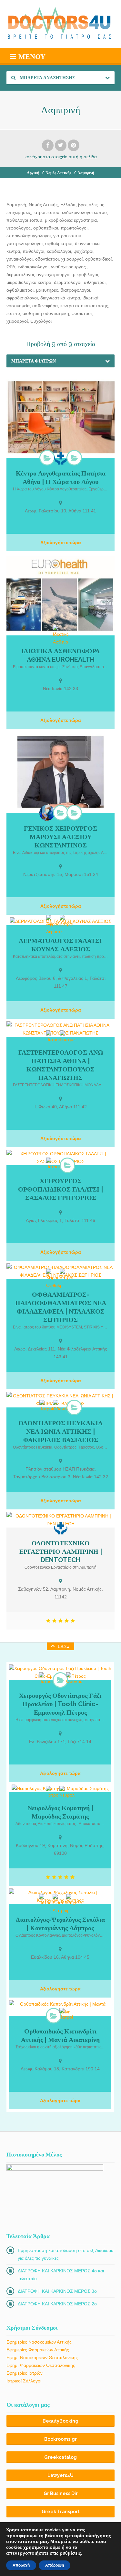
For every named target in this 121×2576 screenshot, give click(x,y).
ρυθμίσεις (70, 2553)
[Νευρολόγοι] (67, 1792)
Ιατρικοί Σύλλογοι (24, 2381)
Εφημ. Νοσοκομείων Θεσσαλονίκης (42, 2358)
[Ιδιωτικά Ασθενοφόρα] (61, 635)
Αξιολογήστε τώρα (61, 543)
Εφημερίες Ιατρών (25, 2373)
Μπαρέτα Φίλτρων (34, 361)
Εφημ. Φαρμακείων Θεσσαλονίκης (41, 2365)
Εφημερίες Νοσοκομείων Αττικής (39, 2342)
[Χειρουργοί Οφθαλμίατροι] (54, 1279)
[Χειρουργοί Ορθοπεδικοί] (67, 1165)
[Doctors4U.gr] (60, 24)
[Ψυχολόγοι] (74, 1900)
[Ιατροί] (67, 921)
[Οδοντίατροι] (61, 1406)
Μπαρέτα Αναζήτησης (47, 78)
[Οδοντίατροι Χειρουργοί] (60, 1680)
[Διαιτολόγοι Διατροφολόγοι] (60, 1904)
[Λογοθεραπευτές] (74, 458)
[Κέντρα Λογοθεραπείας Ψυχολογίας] (47, 458)
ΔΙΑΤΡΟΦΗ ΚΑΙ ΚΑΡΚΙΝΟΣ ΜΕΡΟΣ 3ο (57, 2291)
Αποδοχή (21, 2565)
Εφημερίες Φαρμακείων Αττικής (38, 2350)
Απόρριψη (55, 2565)
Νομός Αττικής (58, 173)
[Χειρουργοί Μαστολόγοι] (74, 812)
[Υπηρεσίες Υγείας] (61, 458)
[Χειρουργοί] (47, 813)
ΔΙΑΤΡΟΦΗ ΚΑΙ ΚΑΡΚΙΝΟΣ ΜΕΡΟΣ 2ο (57, 2304)
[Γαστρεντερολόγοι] (67, 1037)
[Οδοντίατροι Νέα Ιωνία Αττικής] (74, 1407)
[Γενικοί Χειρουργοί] (61, 812)
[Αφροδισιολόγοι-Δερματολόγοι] (54, 925)
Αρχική (33, 173)
